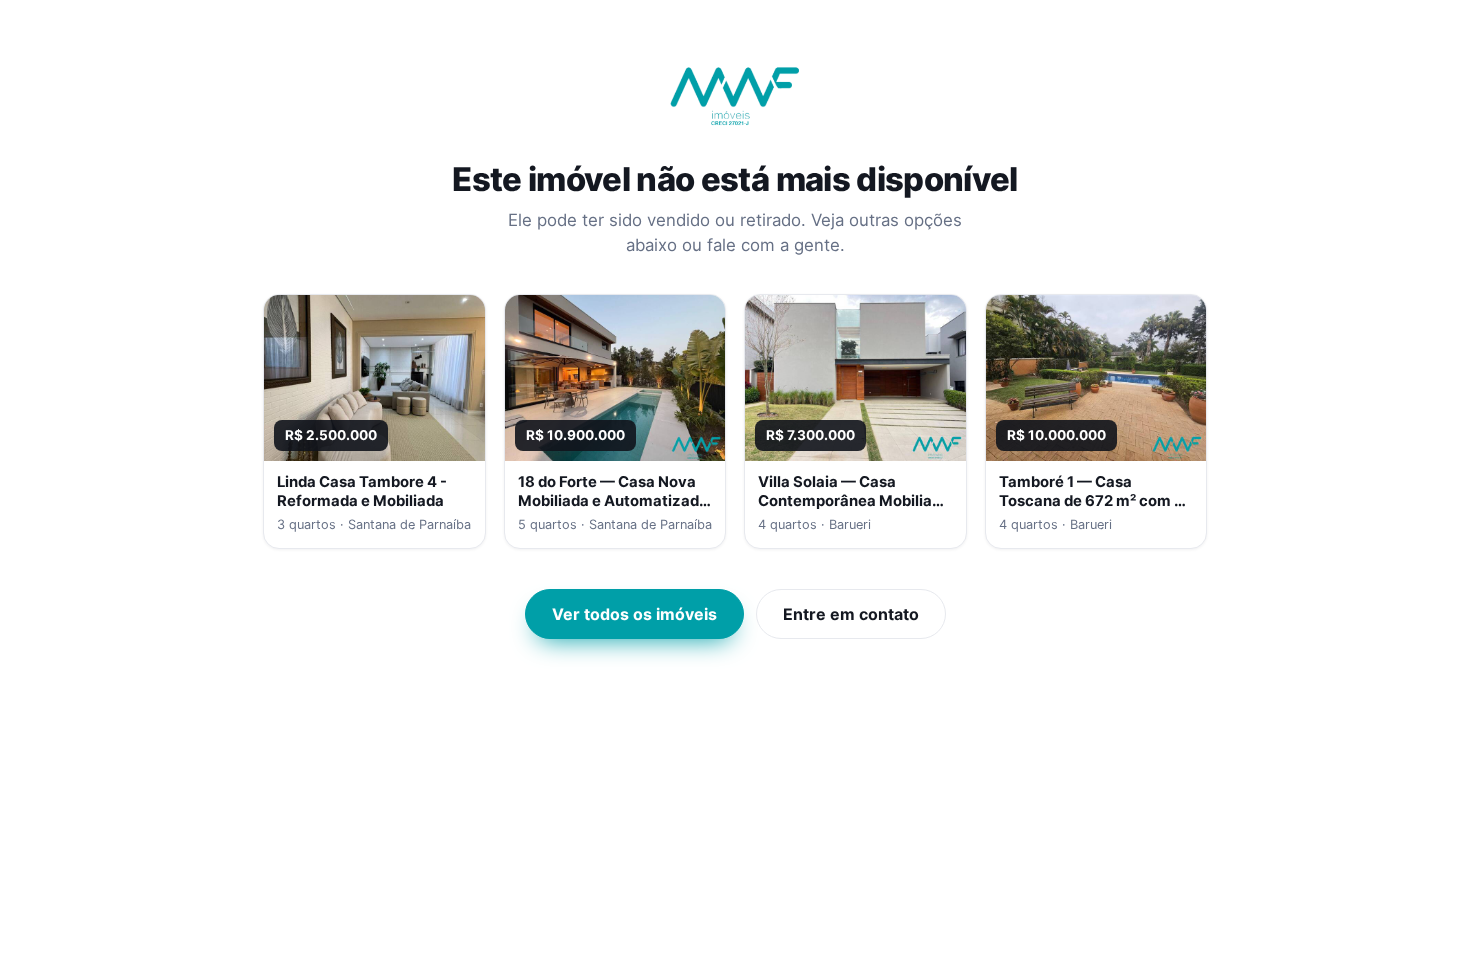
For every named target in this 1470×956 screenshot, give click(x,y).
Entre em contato (851, 614)
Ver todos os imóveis (634, 614)
